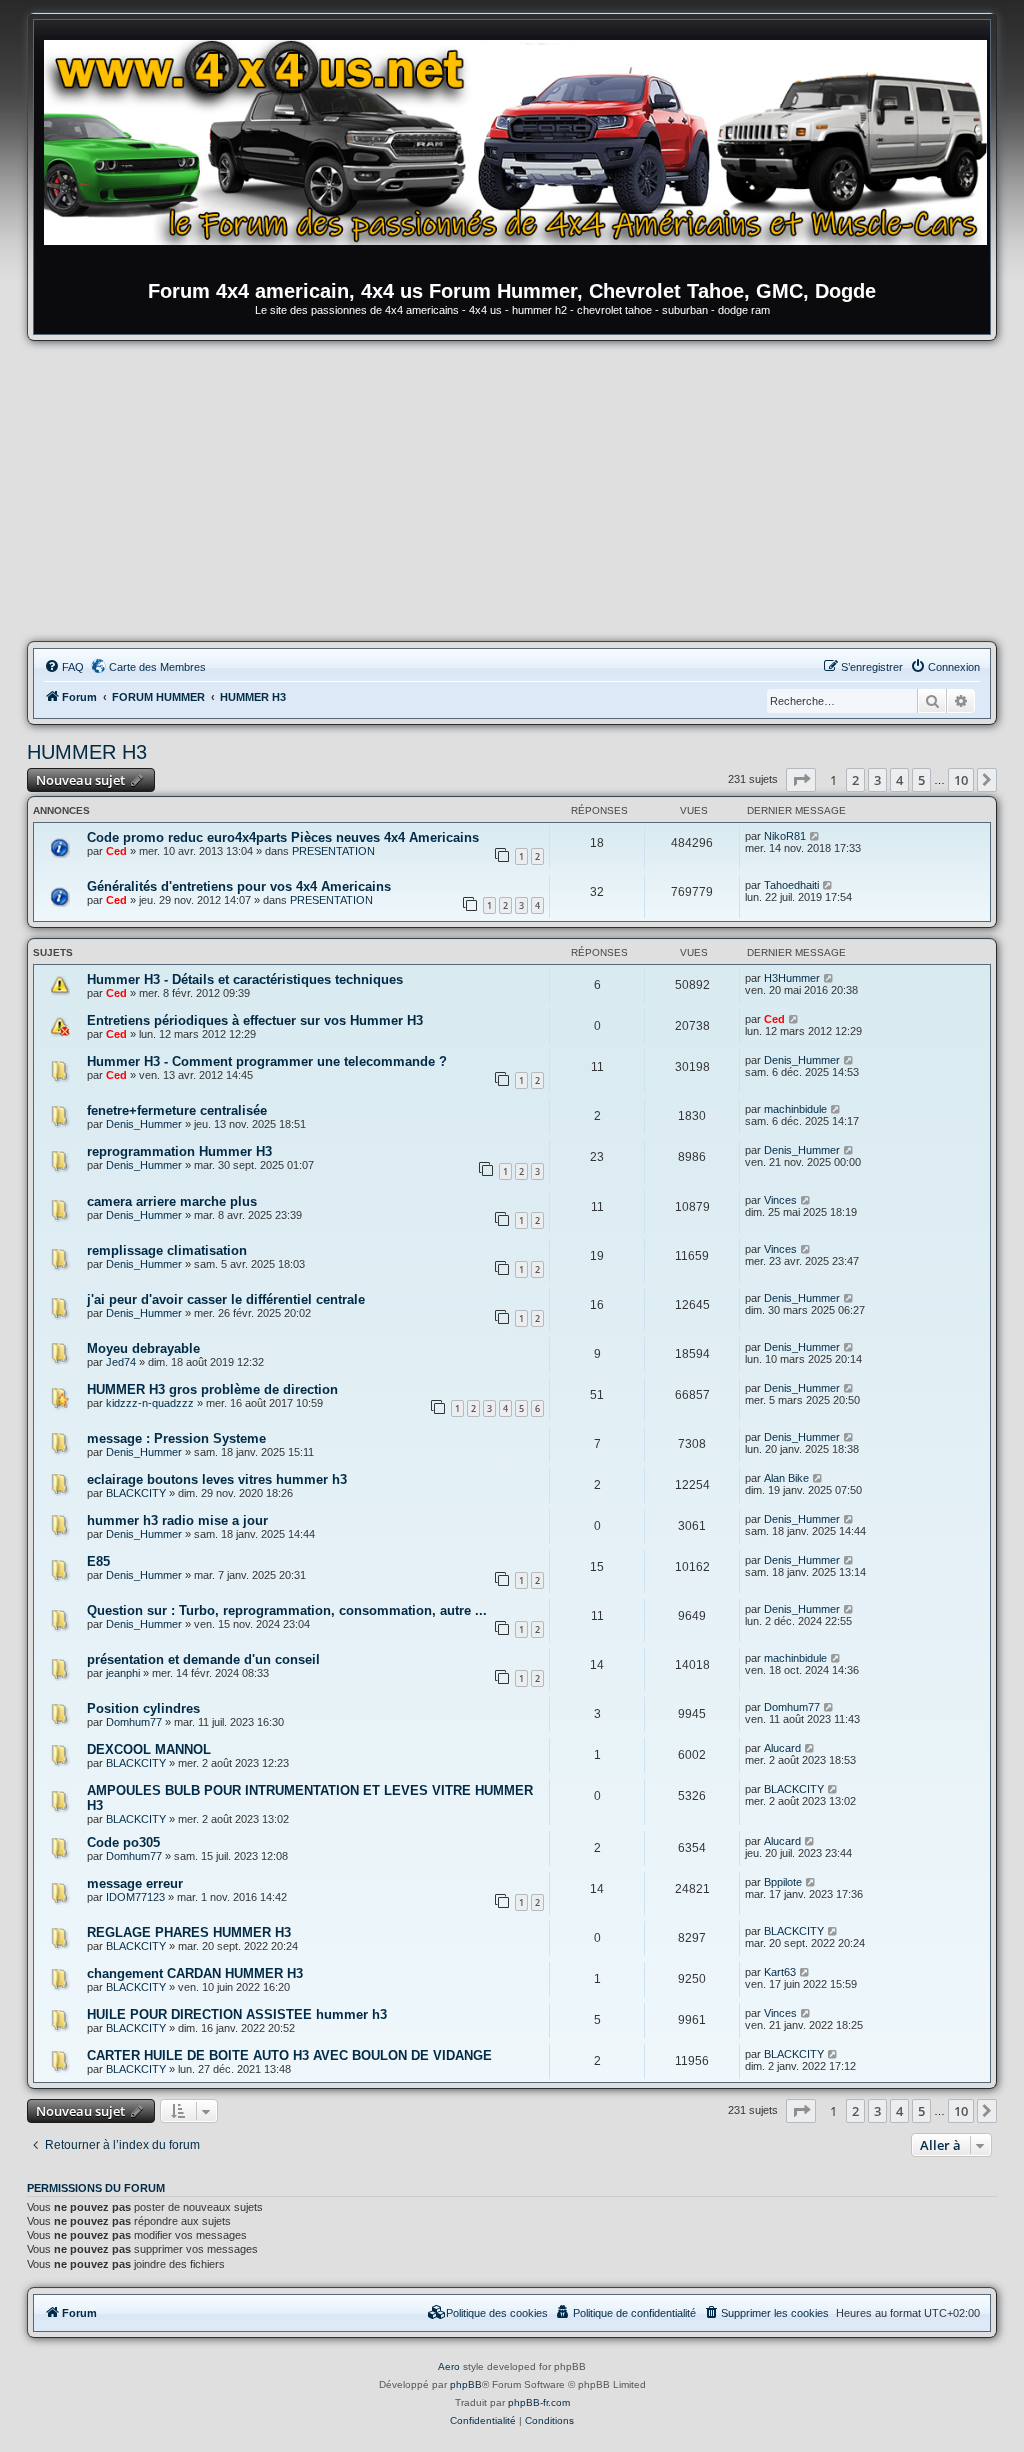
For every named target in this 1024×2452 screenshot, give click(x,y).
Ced (116, 851)
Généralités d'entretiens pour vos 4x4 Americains (239, 886)
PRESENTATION (333, 851)
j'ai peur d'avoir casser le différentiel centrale (226, 1299)
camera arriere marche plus (172, 1201)
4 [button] (899, 780)
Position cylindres (143, 1708)
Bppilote (783, 1882)
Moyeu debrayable (143, 1348)
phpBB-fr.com (539, 2402)
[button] (801, 780)
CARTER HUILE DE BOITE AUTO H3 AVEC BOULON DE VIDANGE (289, 2055)
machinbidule (795, 1109)
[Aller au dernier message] (815, 836)
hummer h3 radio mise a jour (177, 1520)
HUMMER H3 (87, 752)
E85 (98, 1561)
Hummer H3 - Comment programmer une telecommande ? (267, 1061)
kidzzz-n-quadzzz (150, 1403)
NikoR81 (785, 836)
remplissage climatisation (167, 1250)
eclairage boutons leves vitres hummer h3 (217, 1479)
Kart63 (780, 1972)
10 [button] (961, 780)
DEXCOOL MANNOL (149, 1749)
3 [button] (877, 780)
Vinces (780, 1200)
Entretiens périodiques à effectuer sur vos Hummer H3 (255, 1020)
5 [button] (921, 780)
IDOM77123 (135, 1897)
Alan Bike (786, 1478)
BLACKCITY (136, 1493)
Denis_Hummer (802, 1060)
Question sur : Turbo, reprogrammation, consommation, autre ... (287, 1610)
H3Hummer (792, 978)
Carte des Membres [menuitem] (157, 667)
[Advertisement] (512, 491)
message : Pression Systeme (176, 1438)
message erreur (135, 1883)
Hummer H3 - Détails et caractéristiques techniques (245, 979)
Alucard (782, 1748)
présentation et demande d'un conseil (203, 1659)
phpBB (466, 2384)
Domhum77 (134, 1722)
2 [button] (855, 780)
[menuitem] (64, 667)
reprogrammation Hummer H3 (179, 1151)
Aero (449, 2366)
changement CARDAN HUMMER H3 (195, 1973)
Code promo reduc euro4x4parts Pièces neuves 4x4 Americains (283, 837)
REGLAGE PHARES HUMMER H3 (189, 1932)
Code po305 (123, 1842)
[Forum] (522, 155)
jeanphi (123, 1673)
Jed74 (121, 1362)
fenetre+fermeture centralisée (177, 1110)
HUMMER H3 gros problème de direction (212, 1389)
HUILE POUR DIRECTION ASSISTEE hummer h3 (237, 2014)
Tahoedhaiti (791, 885)
